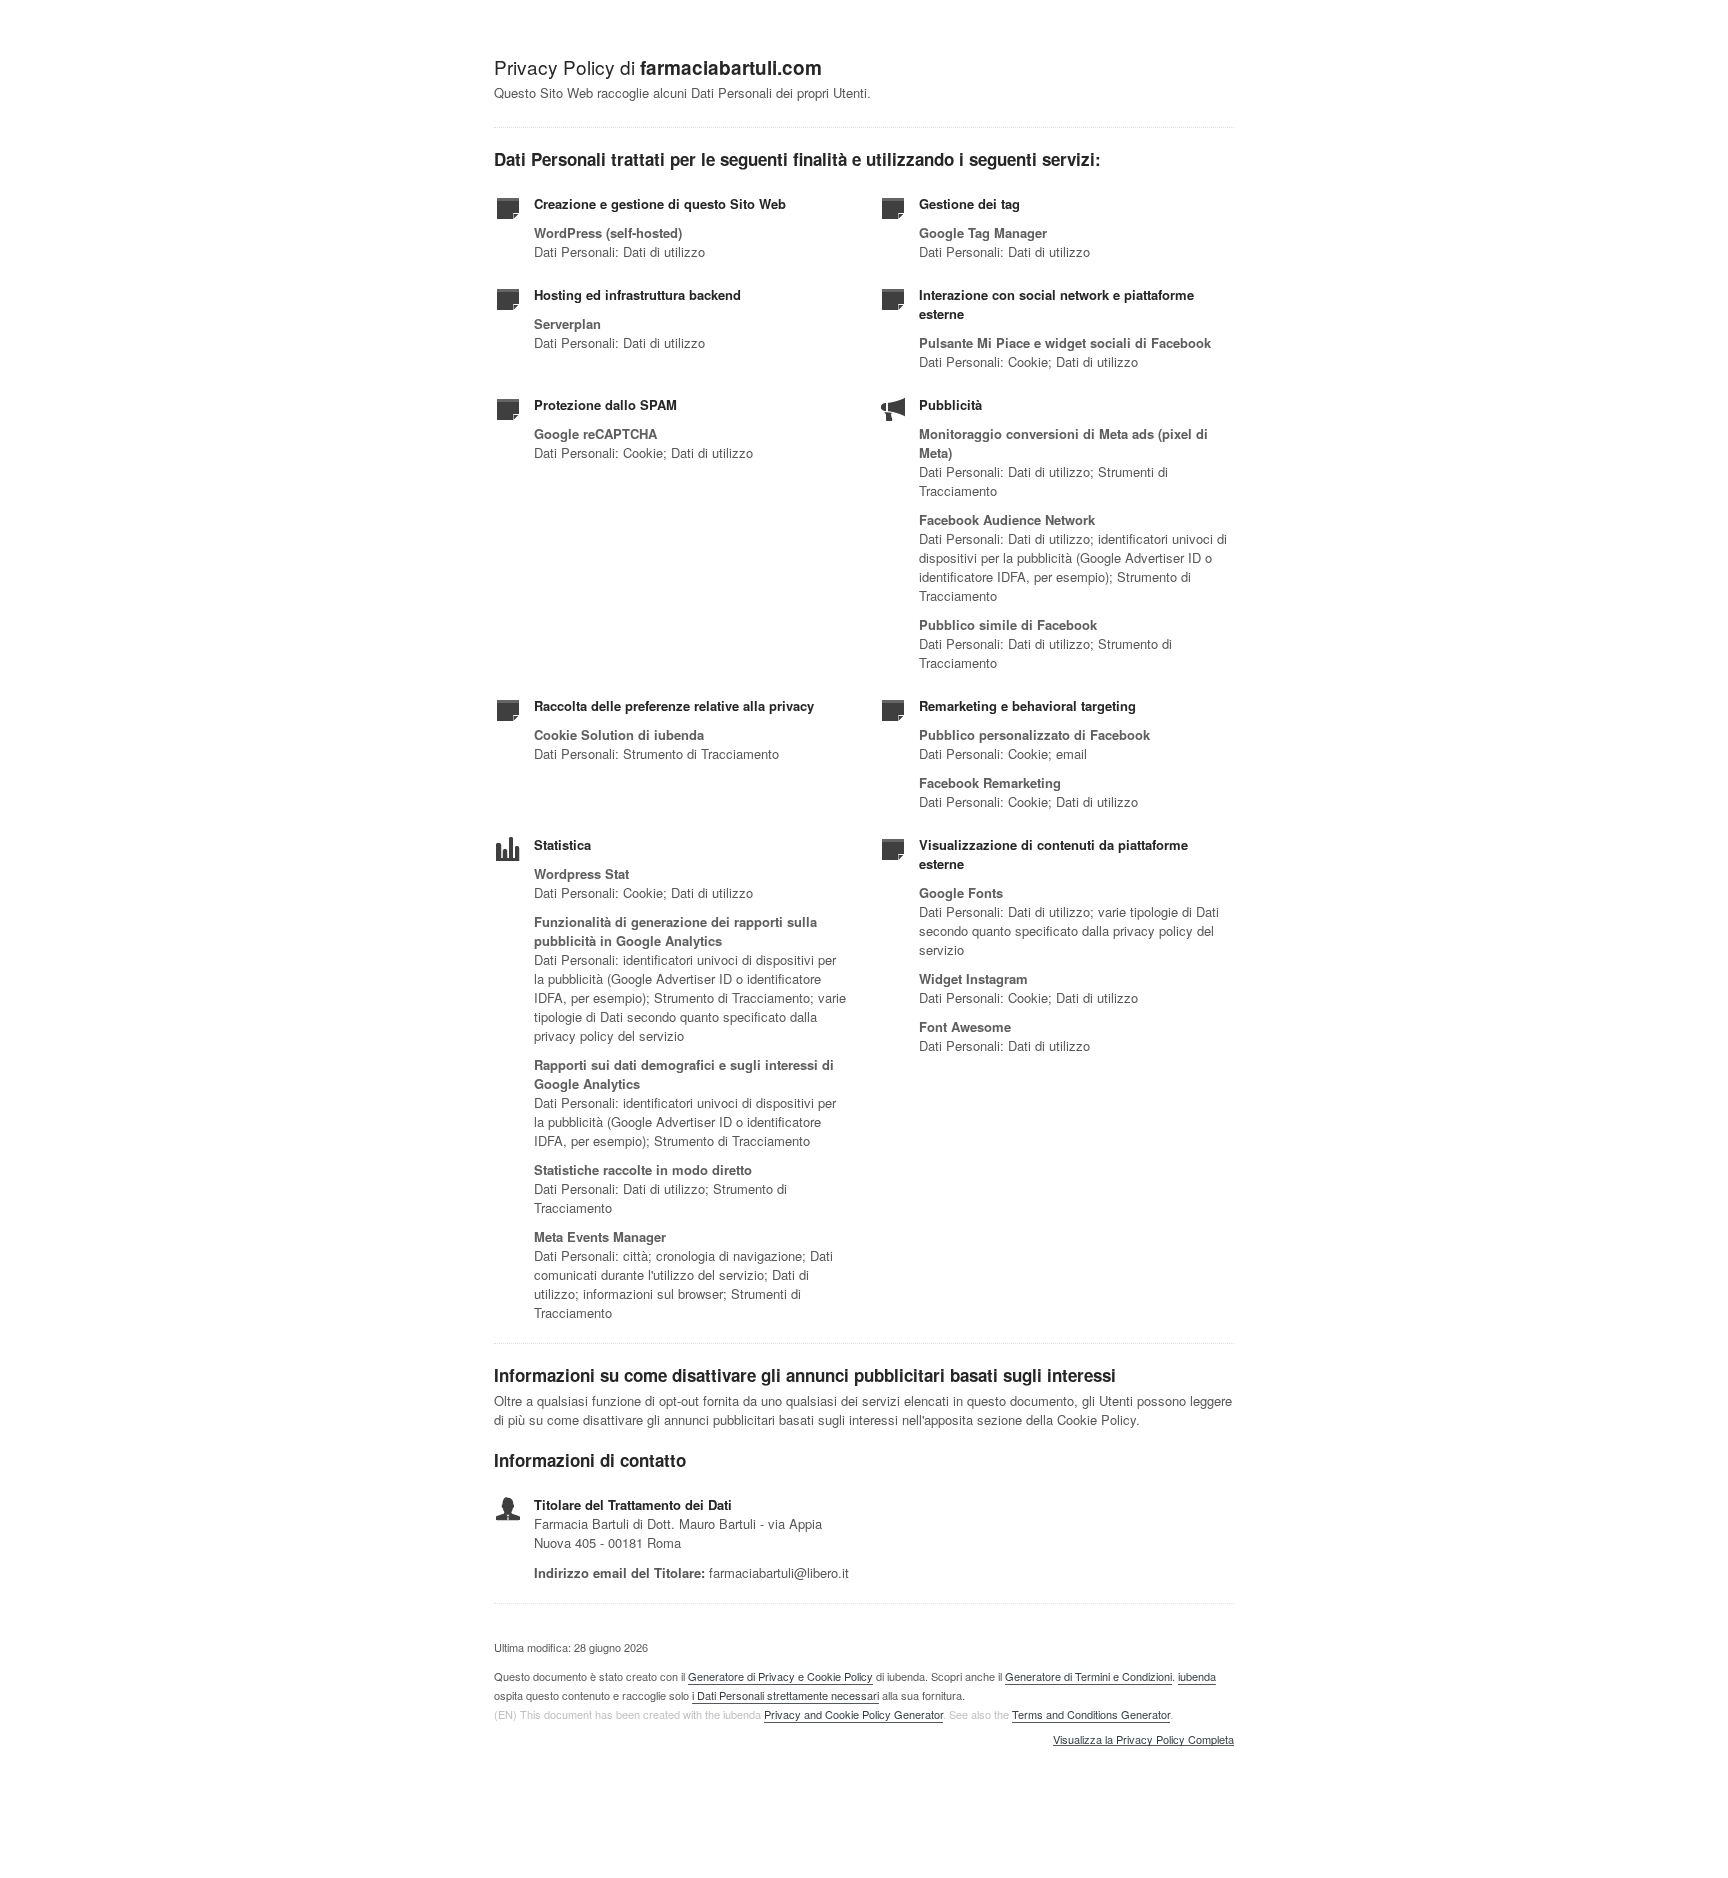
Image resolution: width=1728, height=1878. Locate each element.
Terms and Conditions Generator (1091, 1714)
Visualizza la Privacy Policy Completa (1143, 1740)
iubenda (1197, 1676)
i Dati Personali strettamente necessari (785, 1695)
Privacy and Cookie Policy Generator (853, 1714)
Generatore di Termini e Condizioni (1088, 1676)
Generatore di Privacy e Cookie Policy (780, 1676)
